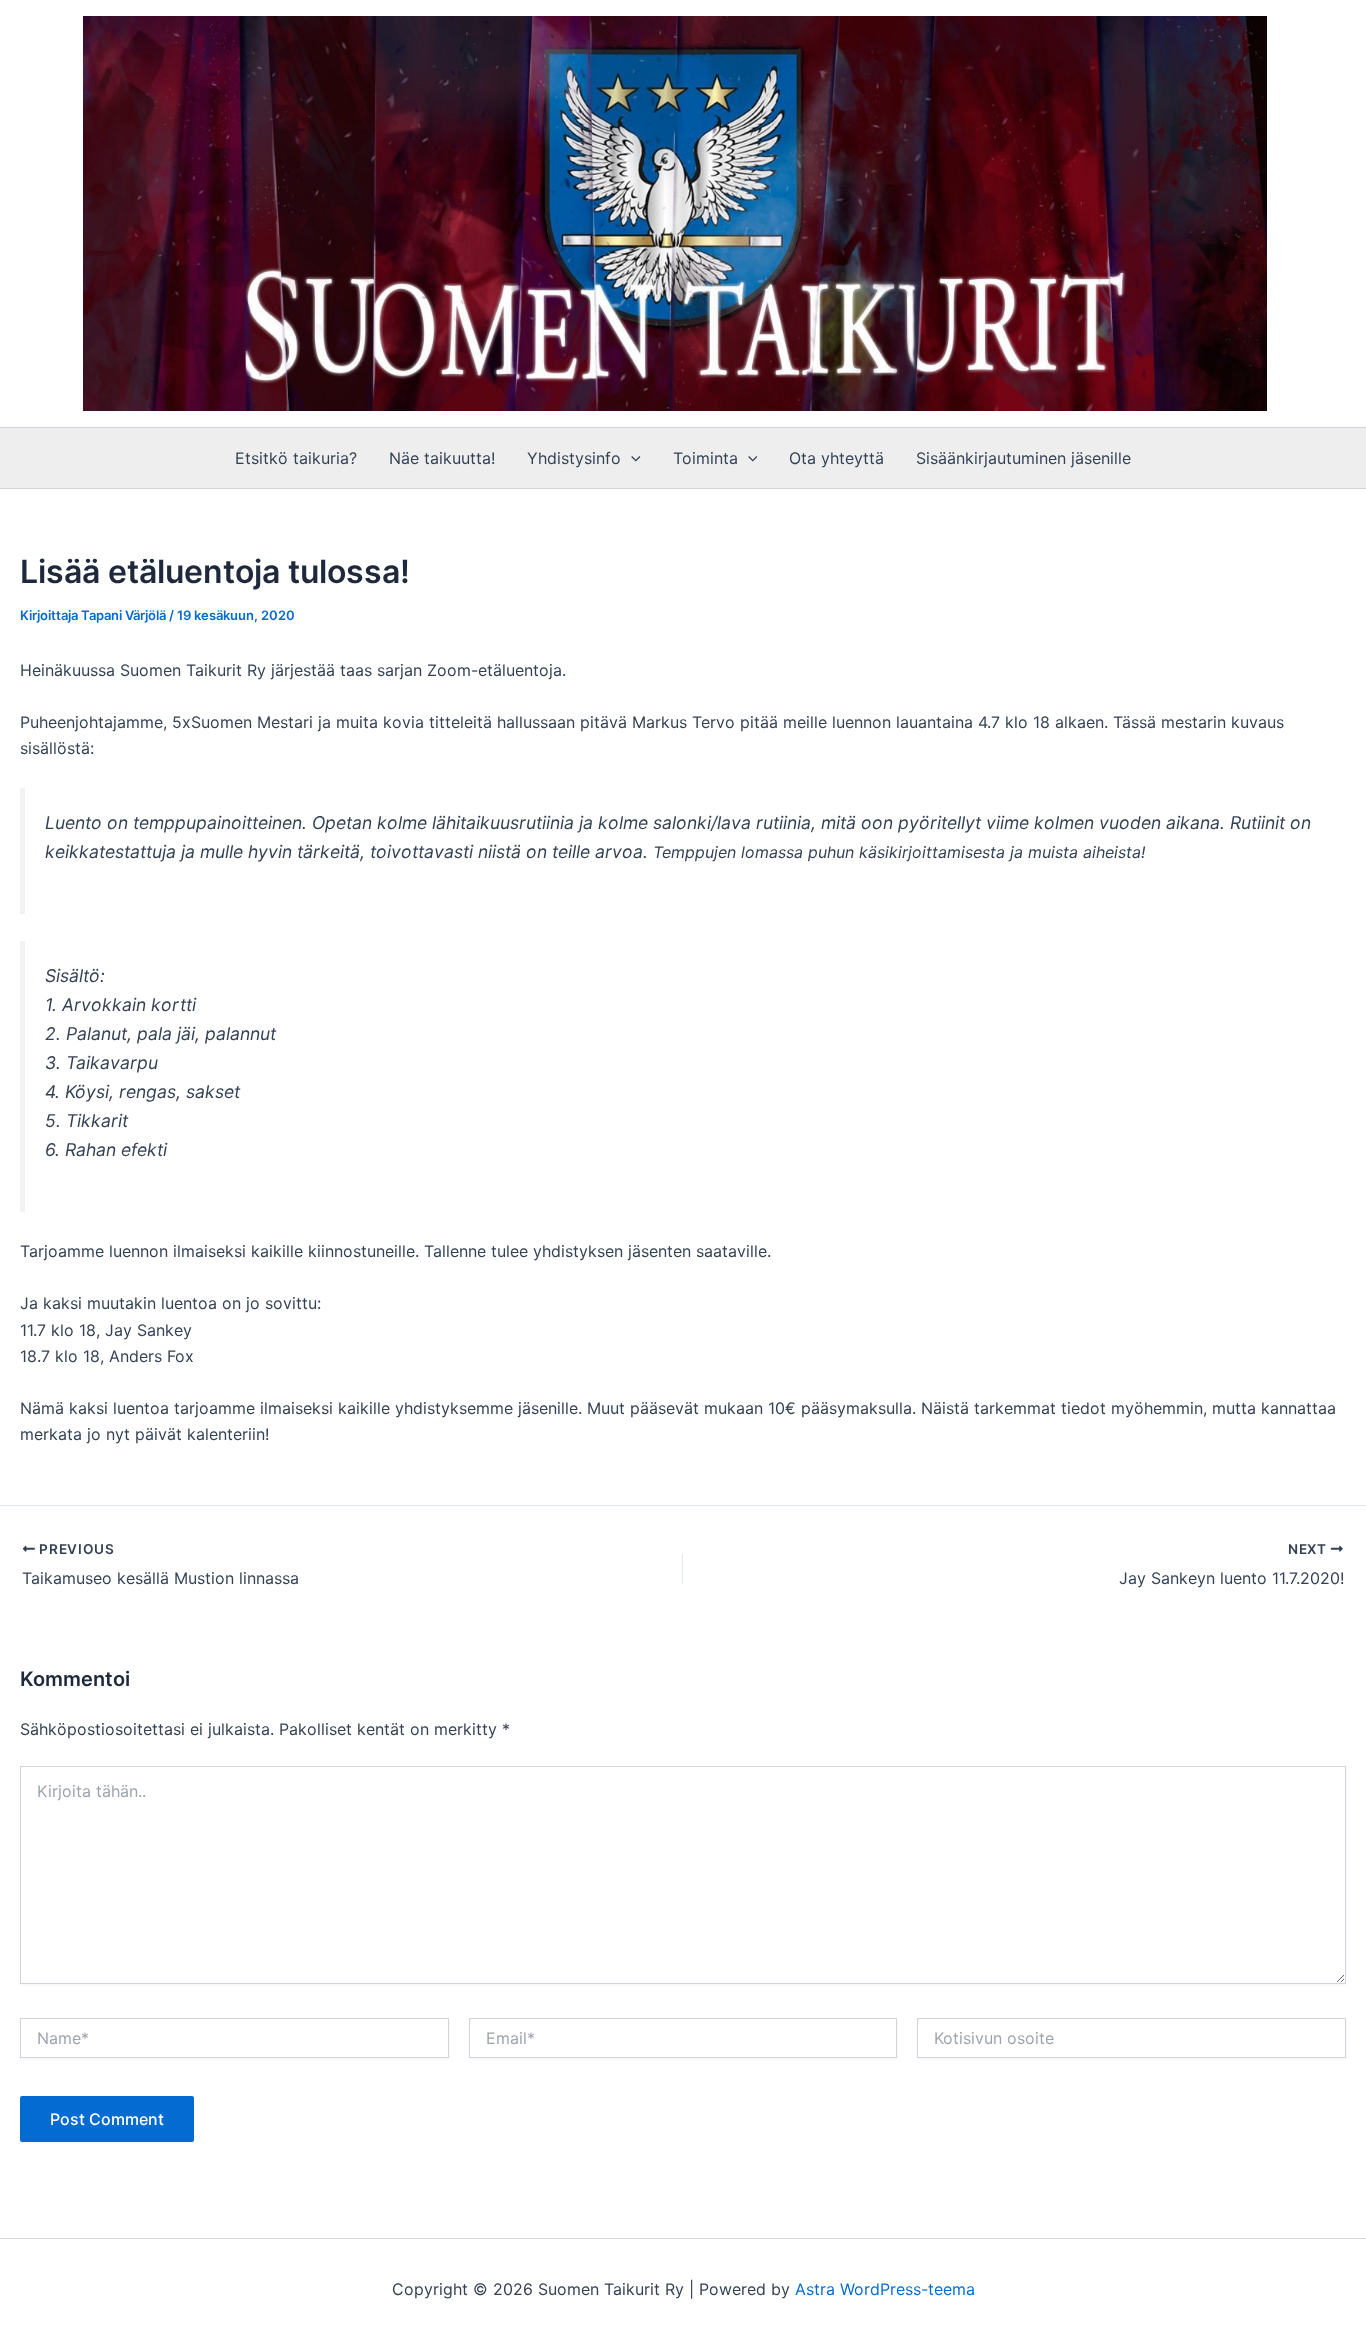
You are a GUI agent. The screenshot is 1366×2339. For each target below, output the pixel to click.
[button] (631, 458)
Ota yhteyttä (836, 458)
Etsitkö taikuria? (296, 458)
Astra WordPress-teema (885, 2289)
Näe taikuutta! (442, 458)
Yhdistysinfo (574, 458)
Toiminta (705, 458)
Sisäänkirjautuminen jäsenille (1023, 458)
